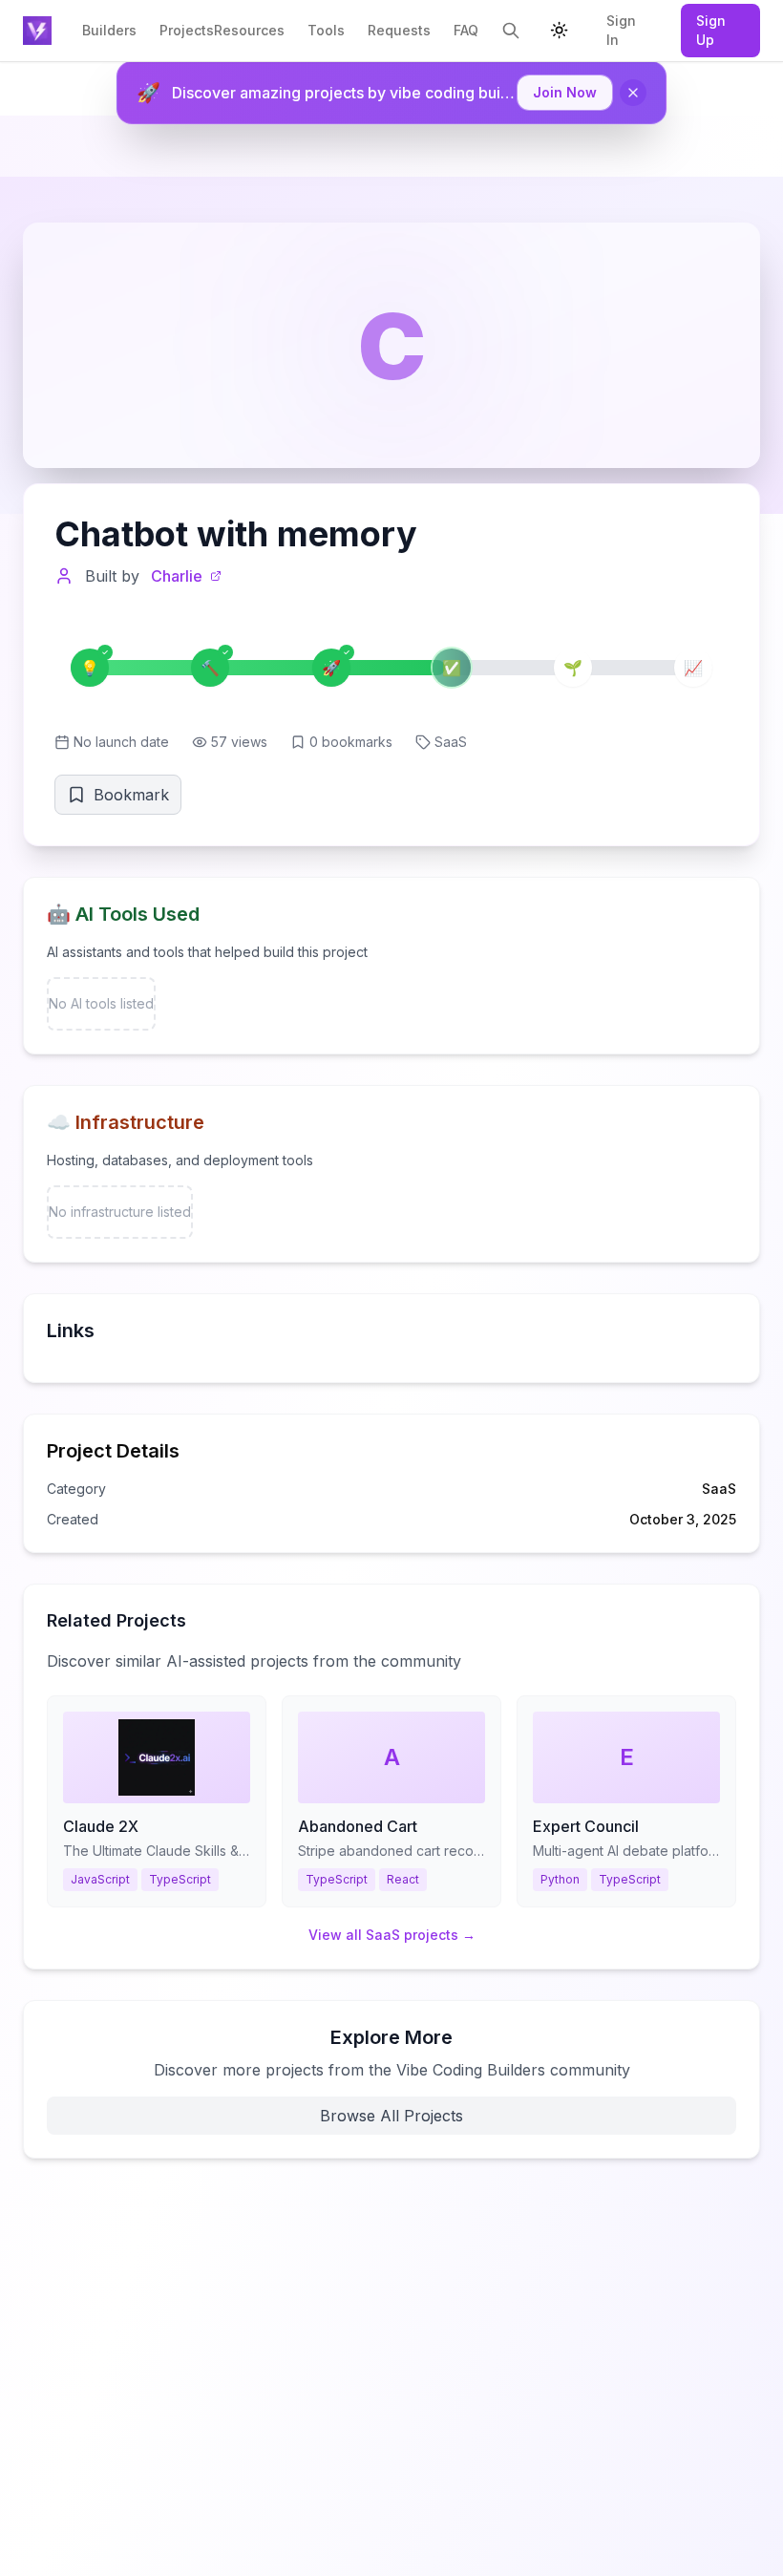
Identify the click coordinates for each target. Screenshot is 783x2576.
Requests (399, 30)
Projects (187, 30)
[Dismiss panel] (633, 93)
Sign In (621, 30)
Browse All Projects (391, 2116)
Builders (109, 30)
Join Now (565, 92)
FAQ (466, 30)
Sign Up (711, 30)
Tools (326, 30)
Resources (249, 30)
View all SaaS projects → (392, 1935)
